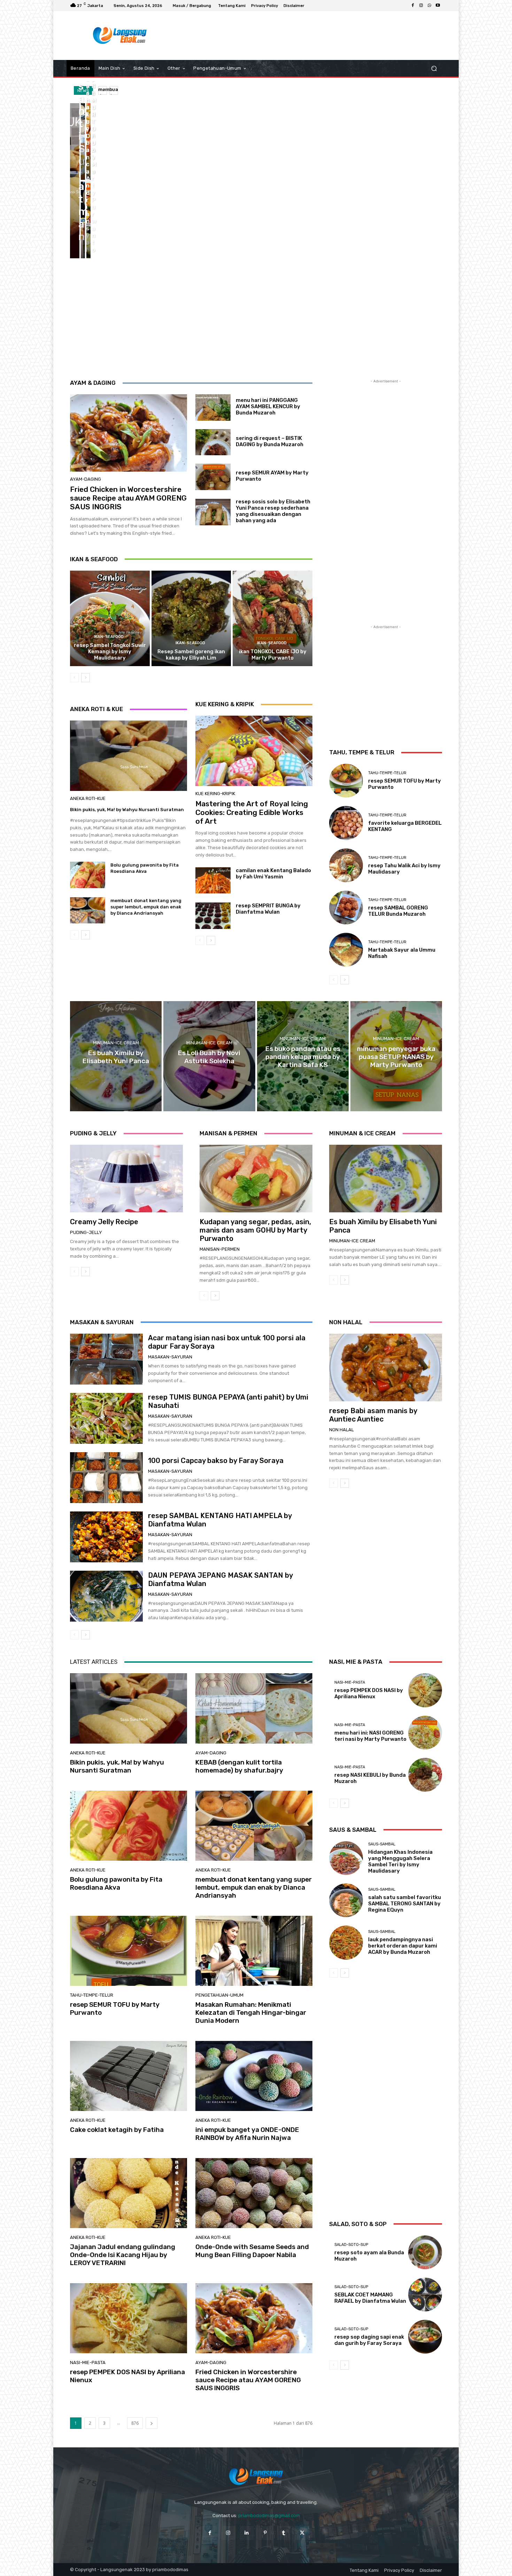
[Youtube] (438, 6)
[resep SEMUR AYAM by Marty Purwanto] (213, 477)
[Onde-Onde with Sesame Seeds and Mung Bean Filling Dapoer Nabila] (254, 2193)
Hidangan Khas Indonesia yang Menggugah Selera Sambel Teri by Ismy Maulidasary (400, 1861)
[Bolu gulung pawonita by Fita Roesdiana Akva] (88, 142)
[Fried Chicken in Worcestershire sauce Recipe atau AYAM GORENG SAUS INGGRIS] (129, 433)
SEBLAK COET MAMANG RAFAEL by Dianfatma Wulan (370, 2298)
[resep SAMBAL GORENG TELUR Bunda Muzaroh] (346, 908)
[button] (434, 68)
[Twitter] (302, 2533)
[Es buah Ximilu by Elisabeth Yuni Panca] (116, 1056)
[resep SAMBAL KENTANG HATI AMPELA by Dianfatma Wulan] (106, 1537)
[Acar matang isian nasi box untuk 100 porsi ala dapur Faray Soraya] (106, 1359)
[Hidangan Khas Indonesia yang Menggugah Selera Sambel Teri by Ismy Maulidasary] (346, 1858)
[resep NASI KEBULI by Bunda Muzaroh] (425, 1775)
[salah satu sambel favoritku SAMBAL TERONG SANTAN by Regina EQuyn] (346, 1900)
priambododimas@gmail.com (269, 2516)
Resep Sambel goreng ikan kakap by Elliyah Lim (191, 655)
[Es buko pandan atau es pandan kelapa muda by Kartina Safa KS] (303, 1056)
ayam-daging (86, 479)
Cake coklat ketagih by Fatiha (117, 2130)
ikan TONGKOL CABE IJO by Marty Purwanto (273, 655)
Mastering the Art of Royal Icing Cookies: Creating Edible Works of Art (252, 812)
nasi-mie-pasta (88, 2362)
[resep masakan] (120, 36)
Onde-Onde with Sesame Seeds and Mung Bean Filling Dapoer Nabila (252, 2251)
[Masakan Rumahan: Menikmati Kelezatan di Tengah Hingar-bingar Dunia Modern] (254, 1951)
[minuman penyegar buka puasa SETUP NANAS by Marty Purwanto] (396, 1056)
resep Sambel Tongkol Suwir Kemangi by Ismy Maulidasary (110, 651)
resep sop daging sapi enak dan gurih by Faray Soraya (369, 2340)
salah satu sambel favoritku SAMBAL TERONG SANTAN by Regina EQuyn (405, 1904)
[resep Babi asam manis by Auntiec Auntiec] (386, 1367)
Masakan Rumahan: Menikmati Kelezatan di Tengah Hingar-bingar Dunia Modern (251, 2013)
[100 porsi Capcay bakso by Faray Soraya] (106, 1478)
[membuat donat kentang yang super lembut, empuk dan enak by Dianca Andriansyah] (83, 220)
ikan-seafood (109, 637)
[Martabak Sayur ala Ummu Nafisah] (346, 950)
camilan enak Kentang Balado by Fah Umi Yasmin (273, 874)
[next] (114, 90)
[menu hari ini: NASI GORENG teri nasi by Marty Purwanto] (425, 1733)
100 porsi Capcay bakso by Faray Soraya (216, 1461)
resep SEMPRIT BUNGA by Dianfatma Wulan (268, 909)
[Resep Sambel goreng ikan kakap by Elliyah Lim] (191, 618)
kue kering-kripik (215, 794)
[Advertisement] (313, 36)
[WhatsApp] (429, 6)
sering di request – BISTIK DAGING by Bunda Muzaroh (270, 441)
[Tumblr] (284, 2533)
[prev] (103, 90)
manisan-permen (220, 1249)
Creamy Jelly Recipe (104, 1222)
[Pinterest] (265, 2533)
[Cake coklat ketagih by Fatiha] (129, 2076)
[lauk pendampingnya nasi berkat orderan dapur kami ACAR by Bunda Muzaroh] (346, 1942)
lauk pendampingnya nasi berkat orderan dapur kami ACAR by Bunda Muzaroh (403, 1946)
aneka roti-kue (88, 798)
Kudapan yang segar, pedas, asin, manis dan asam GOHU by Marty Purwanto (255, 1230)
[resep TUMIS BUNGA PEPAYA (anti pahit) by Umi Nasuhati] (106, 1418)
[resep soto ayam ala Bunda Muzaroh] (425, 2252)
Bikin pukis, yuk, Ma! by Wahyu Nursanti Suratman (127, 810)
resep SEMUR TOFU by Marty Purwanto (115, 2009)
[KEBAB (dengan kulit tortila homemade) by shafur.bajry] (83, 142)
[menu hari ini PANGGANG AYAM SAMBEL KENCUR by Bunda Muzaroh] (213, 407)
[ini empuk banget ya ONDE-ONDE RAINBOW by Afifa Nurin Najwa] (254, 2076)
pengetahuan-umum (219, 1995)
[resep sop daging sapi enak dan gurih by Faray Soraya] (425, 2337)
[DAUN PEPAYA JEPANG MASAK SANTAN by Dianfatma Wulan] (106, 1596)
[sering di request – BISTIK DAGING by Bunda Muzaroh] (213, 442)
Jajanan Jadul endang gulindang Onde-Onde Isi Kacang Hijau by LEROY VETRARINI (123, 2255)
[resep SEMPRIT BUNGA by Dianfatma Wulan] (213, 916)
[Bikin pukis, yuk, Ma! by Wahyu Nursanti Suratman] (75, 181)
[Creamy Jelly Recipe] (126, 1179)
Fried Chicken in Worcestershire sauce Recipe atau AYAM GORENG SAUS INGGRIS (128, 498)
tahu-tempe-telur (387, 773)
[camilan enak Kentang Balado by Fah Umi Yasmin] (213, 881)
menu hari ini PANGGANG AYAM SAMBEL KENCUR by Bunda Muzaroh (268, 406)
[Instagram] (421, 6)
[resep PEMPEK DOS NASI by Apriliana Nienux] (129, 2318)
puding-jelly (86, 1232)
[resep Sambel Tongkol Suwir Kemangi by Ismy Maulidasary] (110, 618)
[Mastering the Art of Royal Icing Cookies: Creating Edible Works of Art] (254, 751)
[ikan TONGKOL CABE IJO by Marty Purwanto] (273, 618)
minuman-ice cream (116, 1043)
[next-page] (86, 678)
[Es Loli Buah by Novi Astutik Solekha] (209, 1056)
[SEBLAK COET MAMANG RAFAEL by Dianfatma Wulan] (425, 2295)
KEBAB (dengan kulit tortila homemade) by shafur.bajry (239, 1766)
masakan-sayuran (170, 1357)
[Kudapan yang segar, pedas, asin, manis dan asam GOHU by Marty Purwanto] (256, 1179)
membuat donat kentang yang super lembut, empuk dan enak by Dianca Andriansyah (146, 907)
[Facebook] (413, 6)
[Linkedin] (247, 2533)
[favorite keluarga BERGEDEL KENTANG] (346, 823)
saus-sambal (382, 1844)
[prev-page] (74, 678)
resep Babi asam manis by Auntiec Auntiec (373, 1415)
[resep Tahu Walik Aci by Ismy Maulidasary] (346, 865)
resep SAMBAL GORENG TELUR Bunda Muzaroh (398, 911)
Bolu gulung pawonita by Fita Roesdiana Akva (116, 1883)
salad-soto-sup (351, 2245)
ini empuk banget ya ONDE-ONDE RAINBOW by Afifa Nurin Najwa (247, 2134)
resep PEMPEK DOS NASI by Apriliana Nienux (127, 2376)
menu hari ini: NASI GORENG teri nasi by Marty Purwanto (370, 1736)
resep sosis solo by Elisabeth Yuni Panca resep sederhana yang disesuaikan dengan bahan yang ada (273, 511)
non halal (342, 1430)
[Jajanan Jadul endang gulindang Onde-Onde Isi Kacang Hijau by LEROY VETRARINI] (129, 2193)
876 (135, 2423)
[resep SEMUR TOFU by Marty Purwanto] (88, 220)
